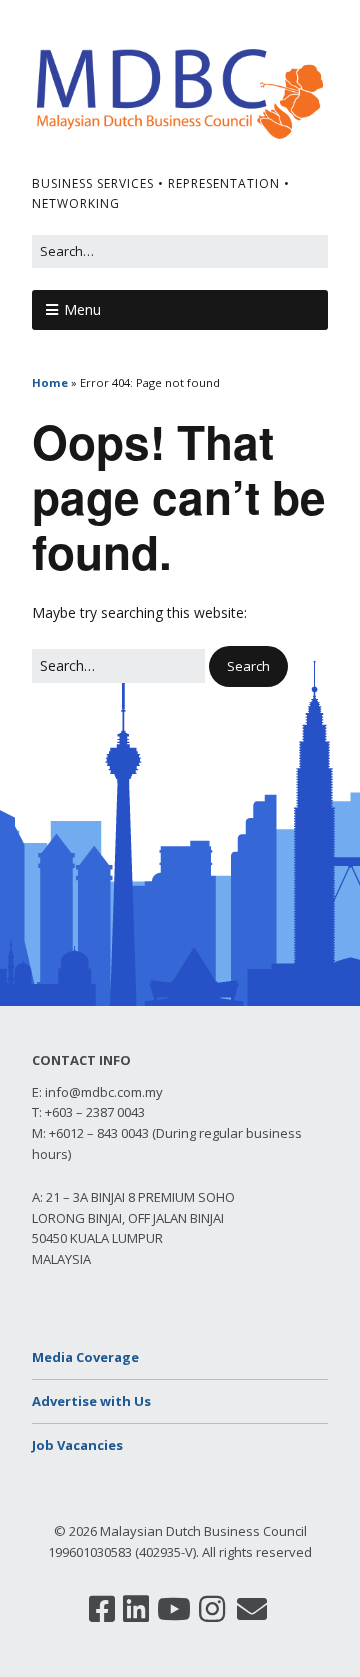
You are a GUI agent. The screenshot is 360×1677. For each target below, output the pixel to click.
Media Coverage (85, 1357)
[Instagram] (212, 1609)
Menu (82, 309)
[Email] (252, 1609)
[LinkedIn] (136, 1609)
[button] (248, 666)
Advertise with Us (91, 1401)
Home (50, 382)
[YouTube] (174, 1609)
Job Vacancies (77, 1445)
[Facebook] (102, 1609)
